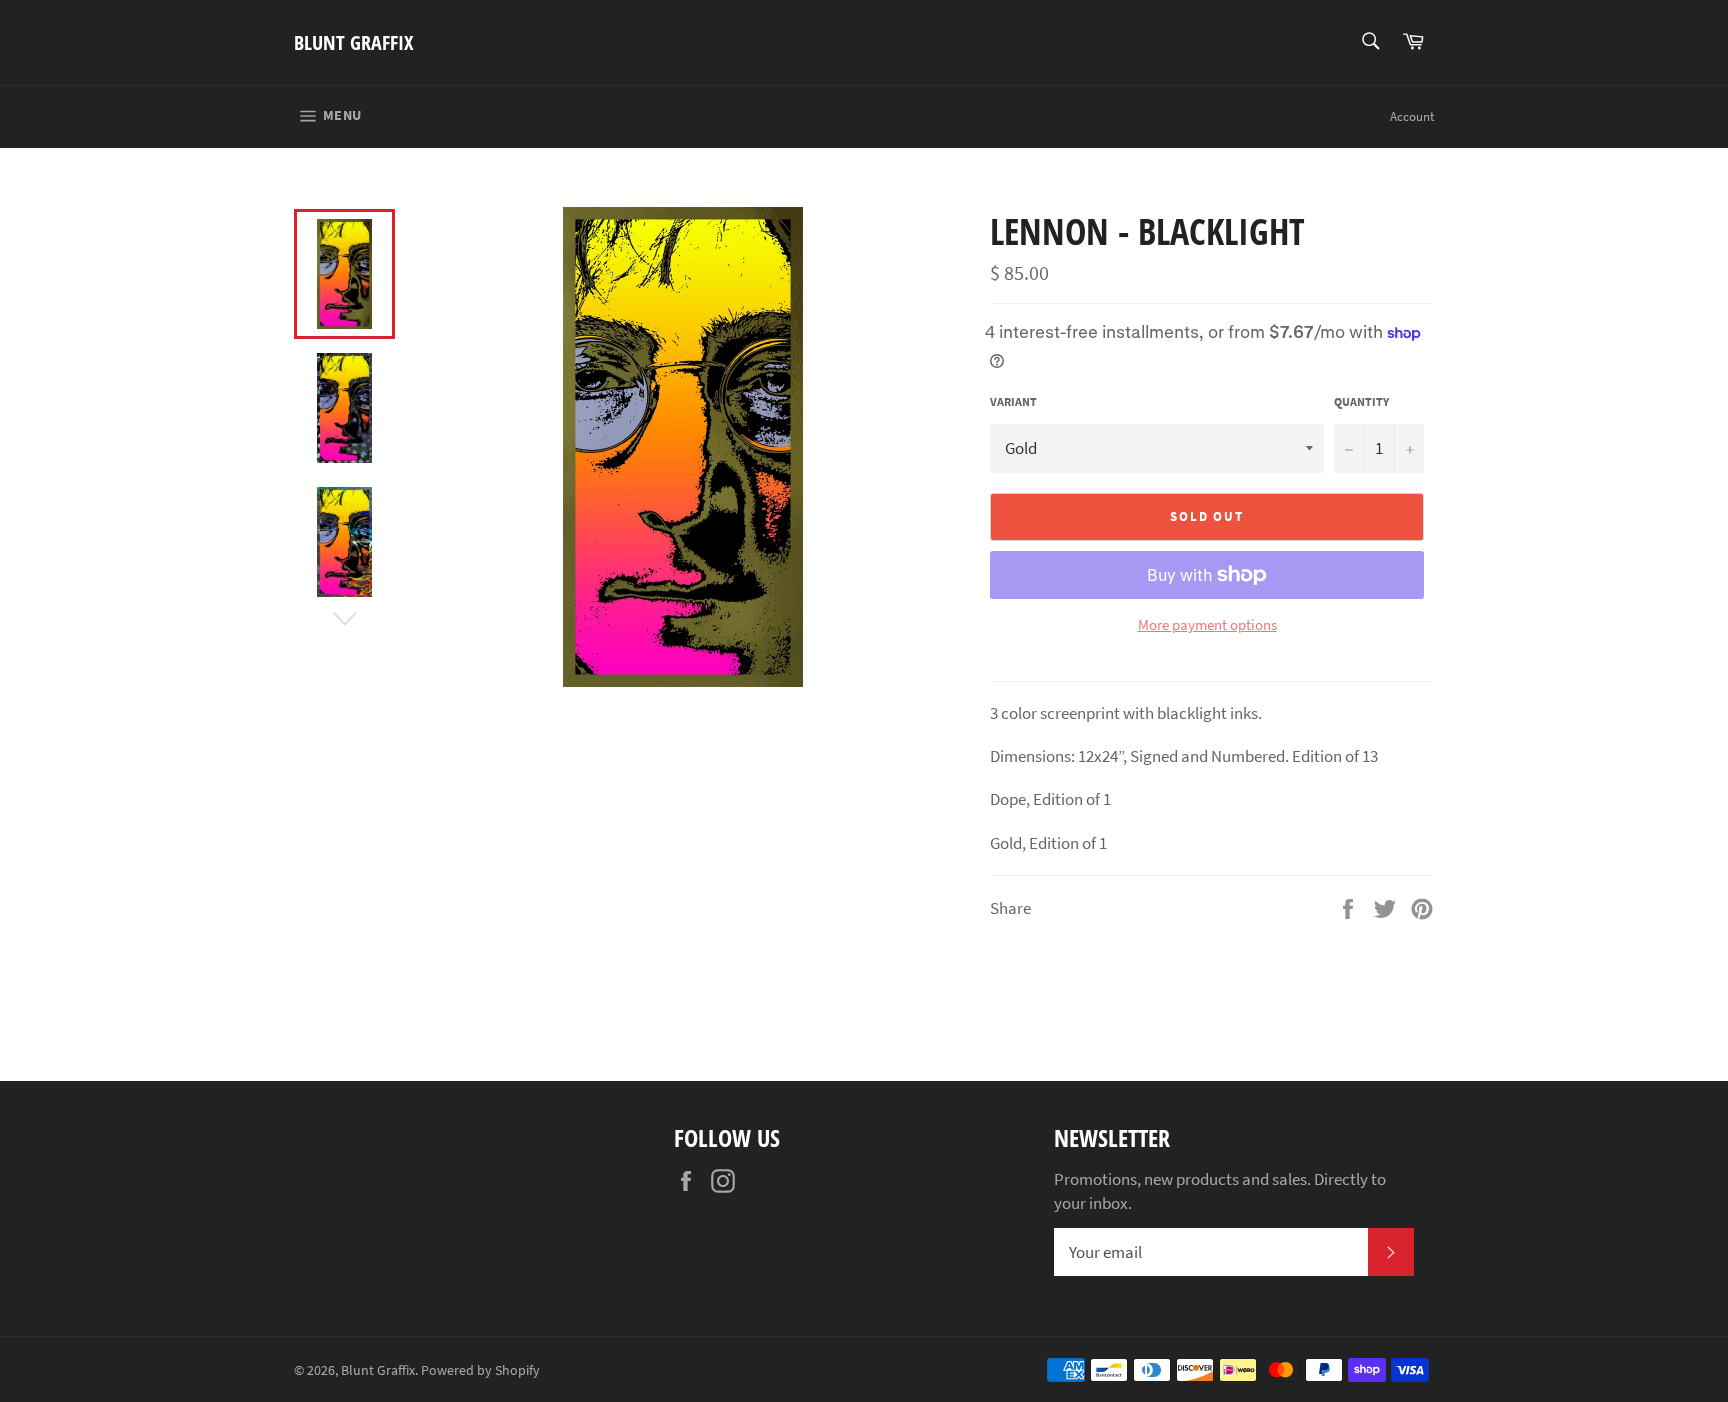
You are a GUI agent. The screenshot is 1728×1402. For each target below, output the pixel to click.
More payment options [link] (1207, 624)
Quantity (1361, 401)
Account (1412, 116)
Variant (1013, 401)
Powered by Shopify (480, 1370)
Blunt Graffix (353, 42)
